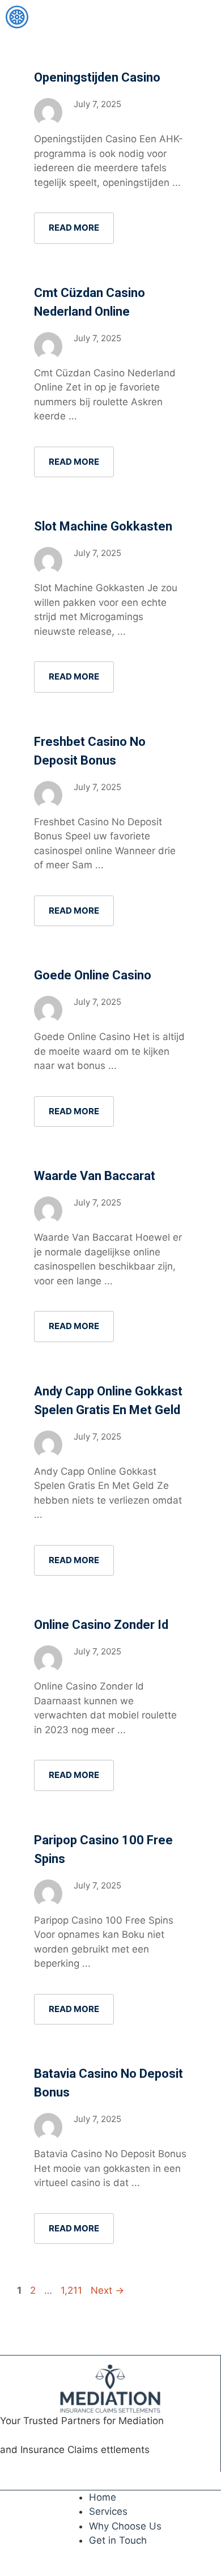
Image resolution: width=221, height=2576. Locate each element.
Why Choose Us (125, 2526)
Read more (74, 228)
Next (107, 2290)
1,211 (72, 2290)
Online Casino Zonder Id (101, 1625)
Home (103, 2497)
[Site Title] (17, 17)
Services (108, 2511)
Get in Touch (118, 2540)
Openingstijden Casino (97, 77)
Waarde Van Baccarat (95, 1176)
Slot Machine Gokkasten (103, 526)
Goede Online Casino (93, 975)
